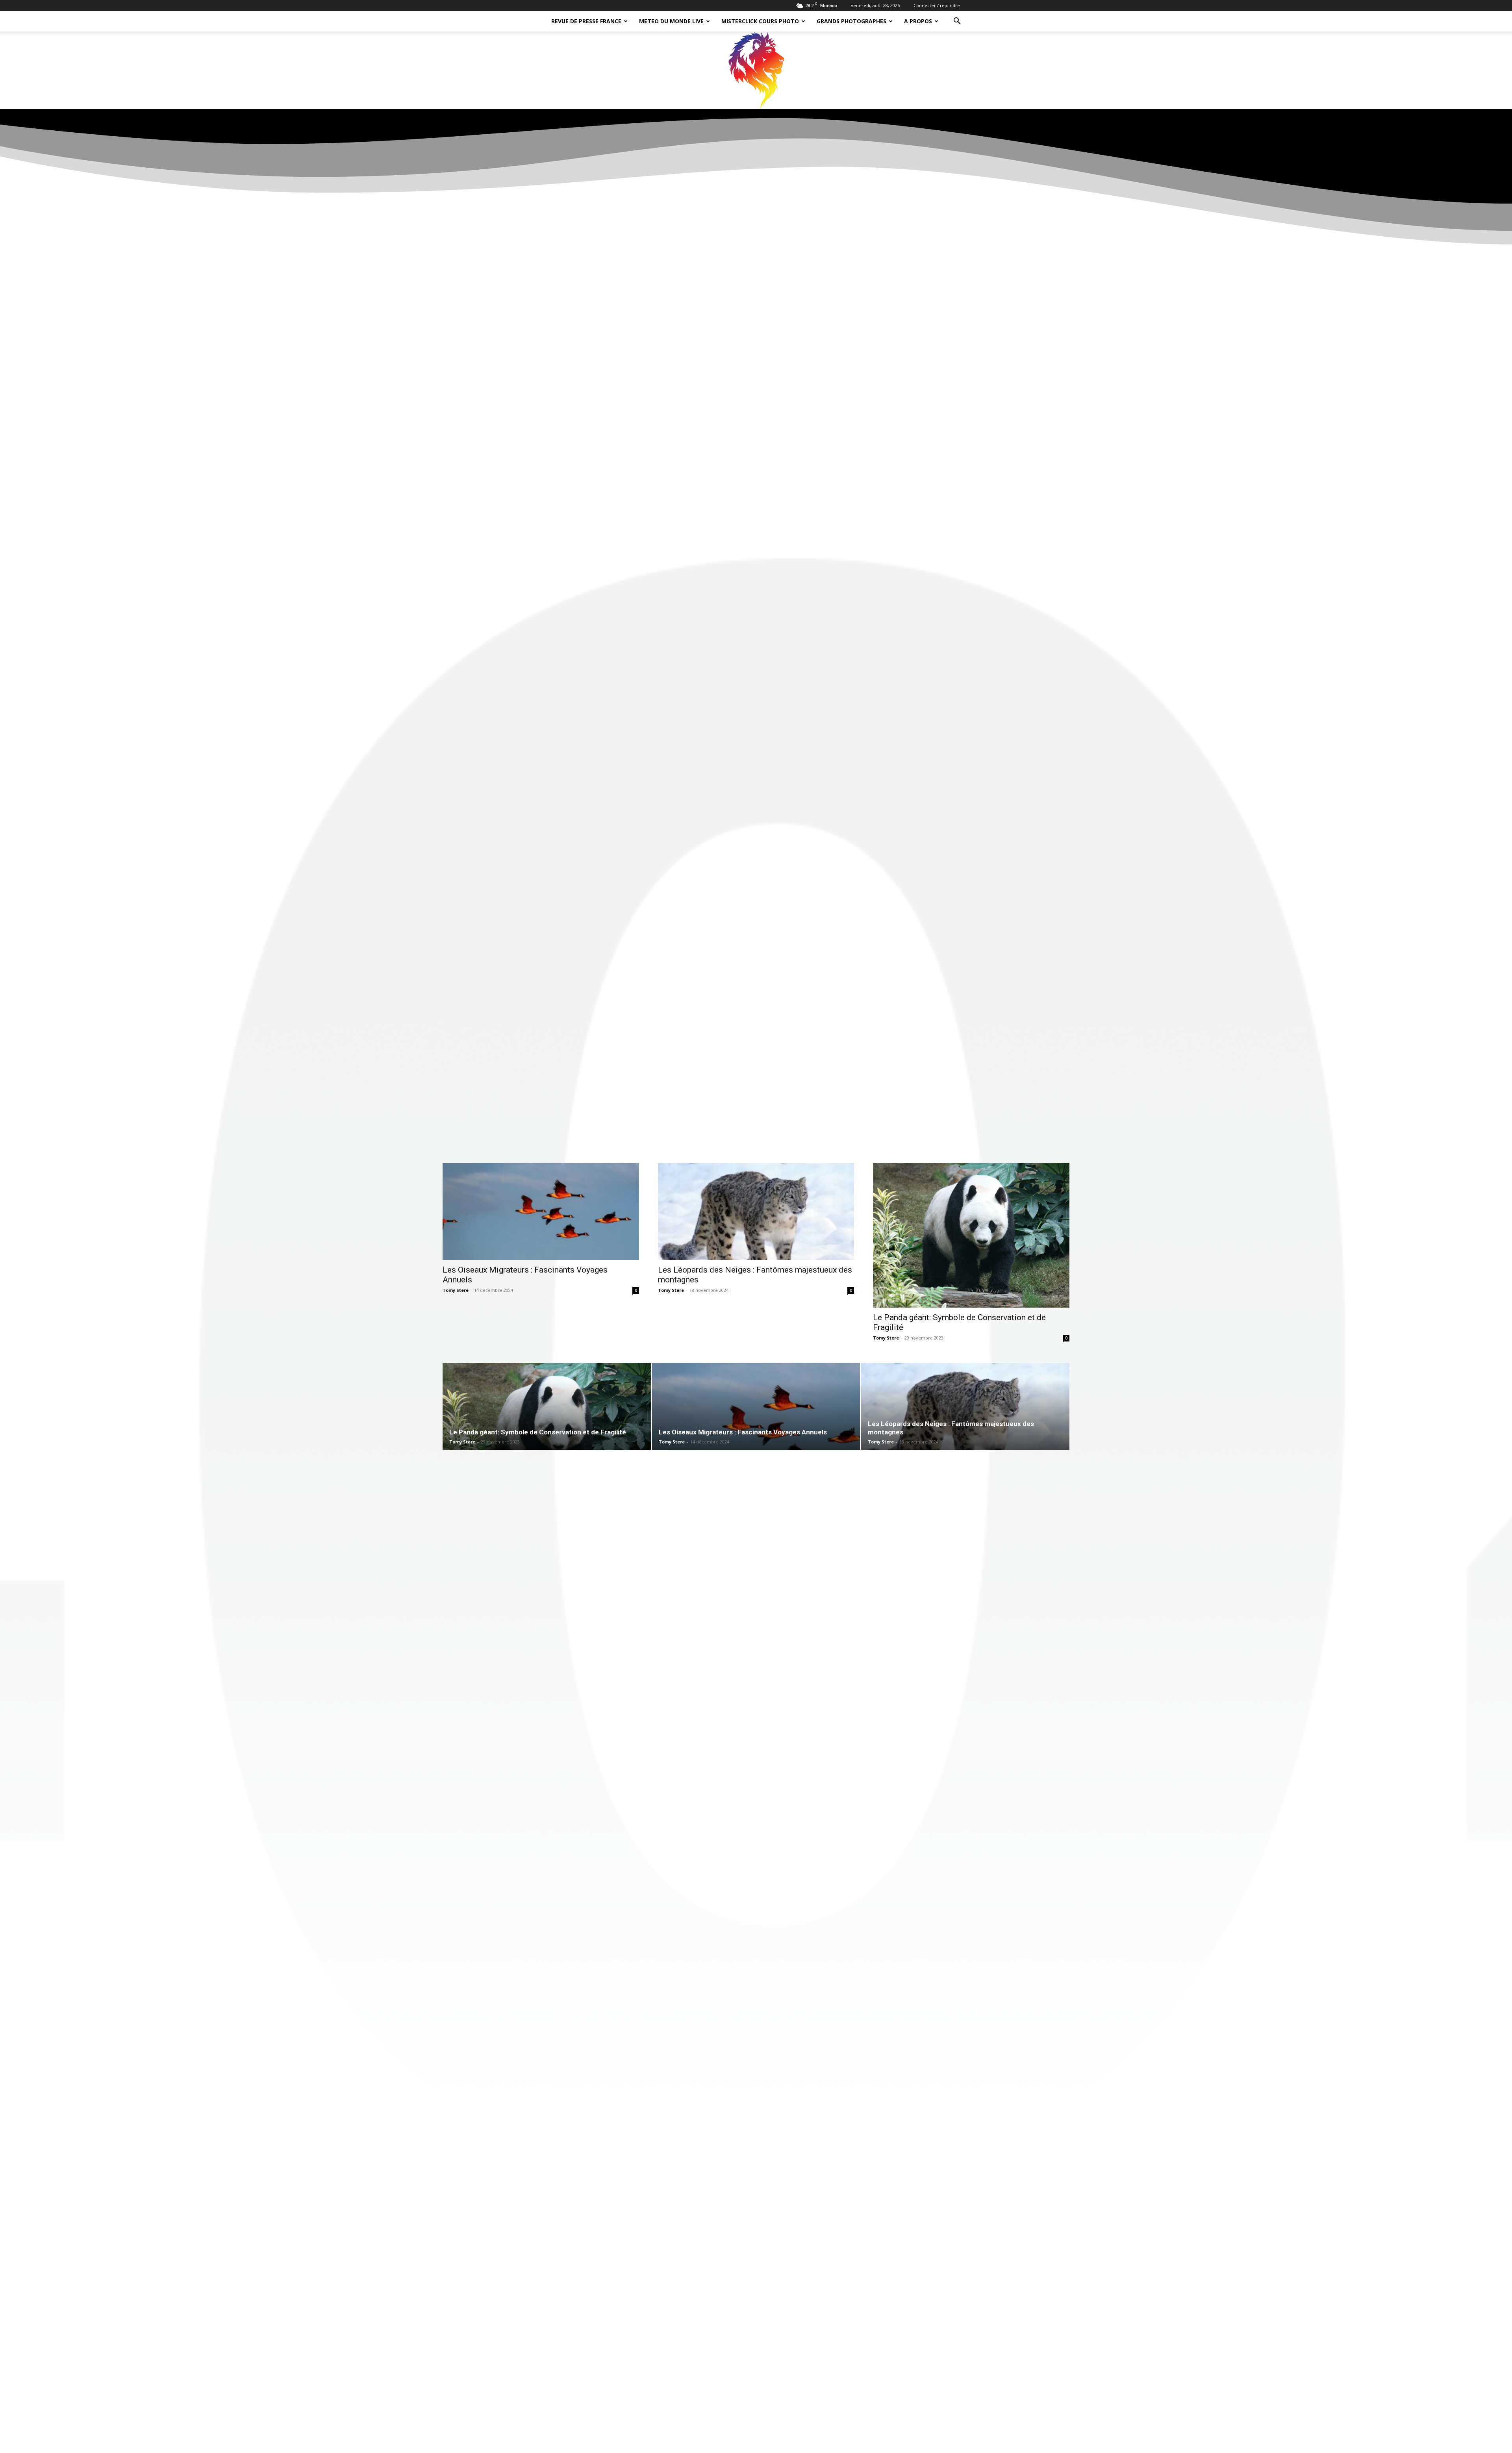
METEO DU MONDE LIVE (671, 21)
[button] (957, 22)
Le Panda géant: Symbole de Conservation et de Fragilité (538, 1432)
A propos (918, 21)
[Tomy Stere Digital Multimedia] (756, 70)
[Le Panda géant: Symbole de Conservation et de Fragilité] (971, 1236)
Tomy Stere (456, 1290)
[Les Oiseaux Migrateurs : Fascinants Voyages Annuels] (541, 1212)
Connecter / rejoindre (937, 5)
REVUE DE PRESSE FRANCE (586, 21)
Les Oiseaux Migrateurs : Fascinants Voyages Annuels (743, 1432)
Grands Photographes (851, 21)
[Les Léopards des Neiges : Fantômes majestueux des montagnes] (756, 1212)
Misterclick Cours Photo (760, 21)
